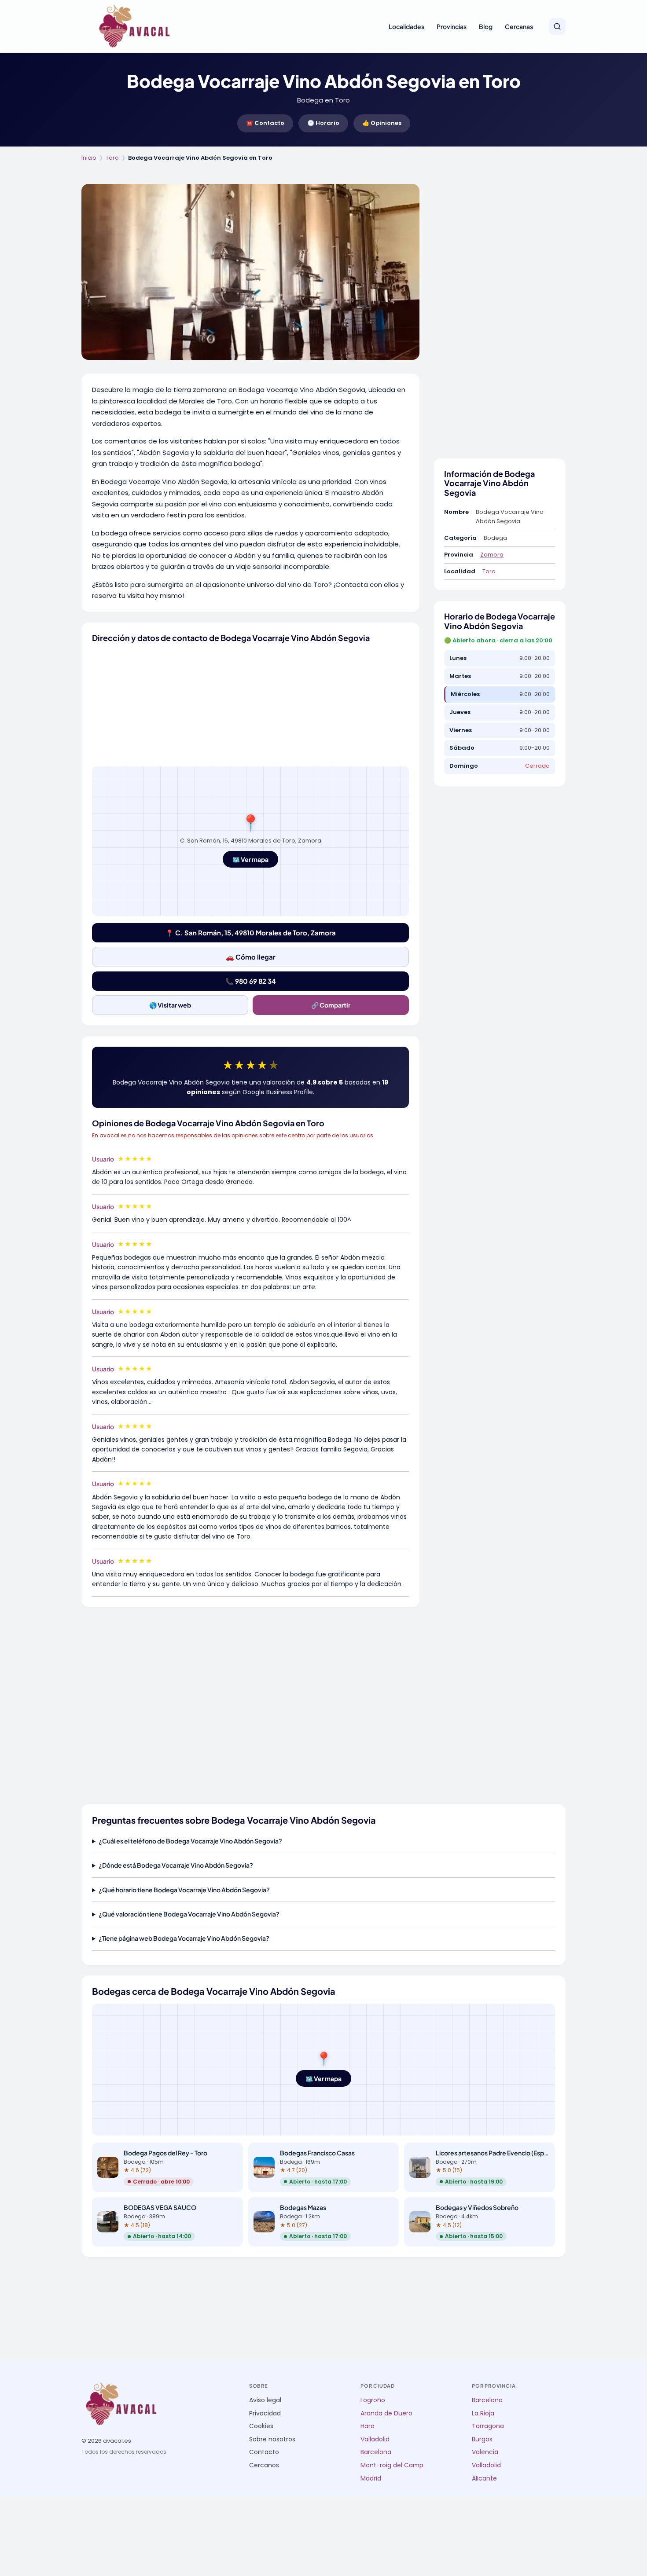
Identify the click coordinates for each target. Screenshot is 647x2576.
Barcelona (376, 2452)
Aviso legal (265, 2400)
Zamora (492, 555)
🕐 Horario (323, 123)
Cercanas (519, 26)
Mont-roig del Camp (392, 2465)
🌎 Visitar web (170, 1005)
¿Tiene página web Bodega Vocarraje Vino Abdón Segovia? (184, 1938)
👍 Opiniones (382, 123)
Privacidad (265, 2413)
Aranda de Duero (386, 2413)
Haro (368, 2426)
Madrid (371, 2479)
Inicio (89, 158)
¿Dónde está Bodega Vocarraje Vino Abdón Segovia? (176, 1865)
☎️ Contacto (265, 123)
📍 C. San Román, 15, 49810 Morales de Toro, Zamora (251, 933)
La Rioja (483, 2413)
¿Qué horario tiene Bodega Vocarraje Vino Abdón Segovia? (184, 1890)
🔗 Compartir (331, 1005)
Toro (112, 158)
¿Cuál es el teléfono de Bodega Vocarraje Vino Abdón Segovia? (190, 1841)
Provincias (452, 26)
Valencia (485, 2452)
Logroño (373, 2400)
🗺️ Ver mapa (250, 859)
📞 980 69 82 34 (251, 981)
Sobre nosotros (272, 2439)
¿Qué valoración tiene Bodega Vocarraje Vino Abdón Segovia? (189, 1914)
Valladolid (375, 2439)
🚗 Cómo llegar (251, 957)
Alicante (484, 2479)
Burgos (482, 2439)
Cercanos (264, 2465)
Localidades (406, 26)
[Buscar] (557, 26)
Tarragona (488, 2426)
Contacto (264, 2452)
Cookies (261, 2426)
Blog (486, 26)
